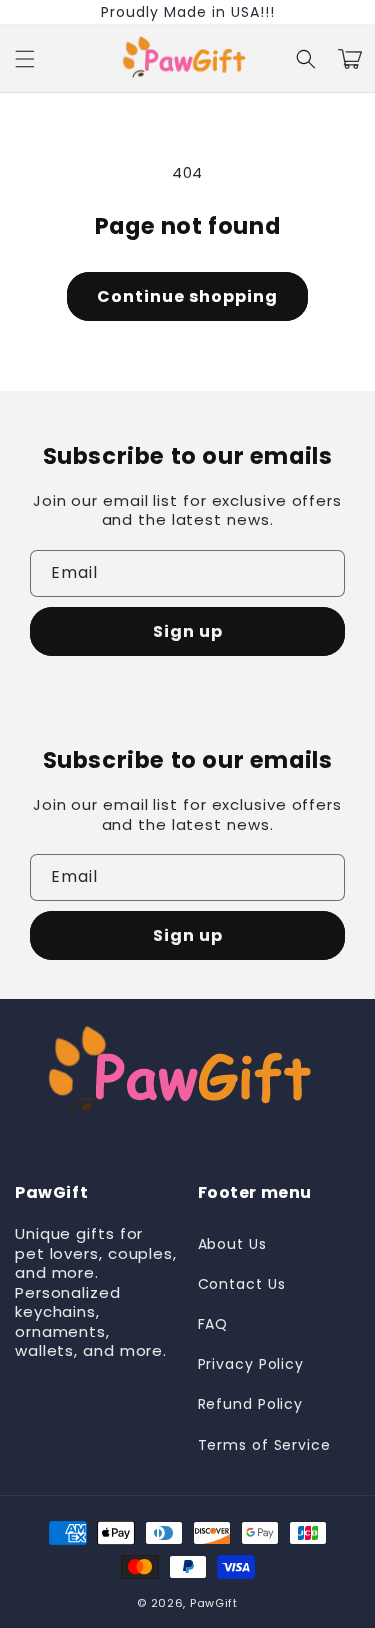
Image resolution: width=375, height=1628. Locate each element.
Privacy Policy (251, 1364)
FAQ (213, 1324)
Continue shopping (187, 296)
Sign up (188, 631)
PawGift (214, 1603)
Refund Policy (251, 1404)
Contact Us (242, 1284)
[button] (25, 59)
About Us (232, 1244)
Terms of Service (264, 1445)
